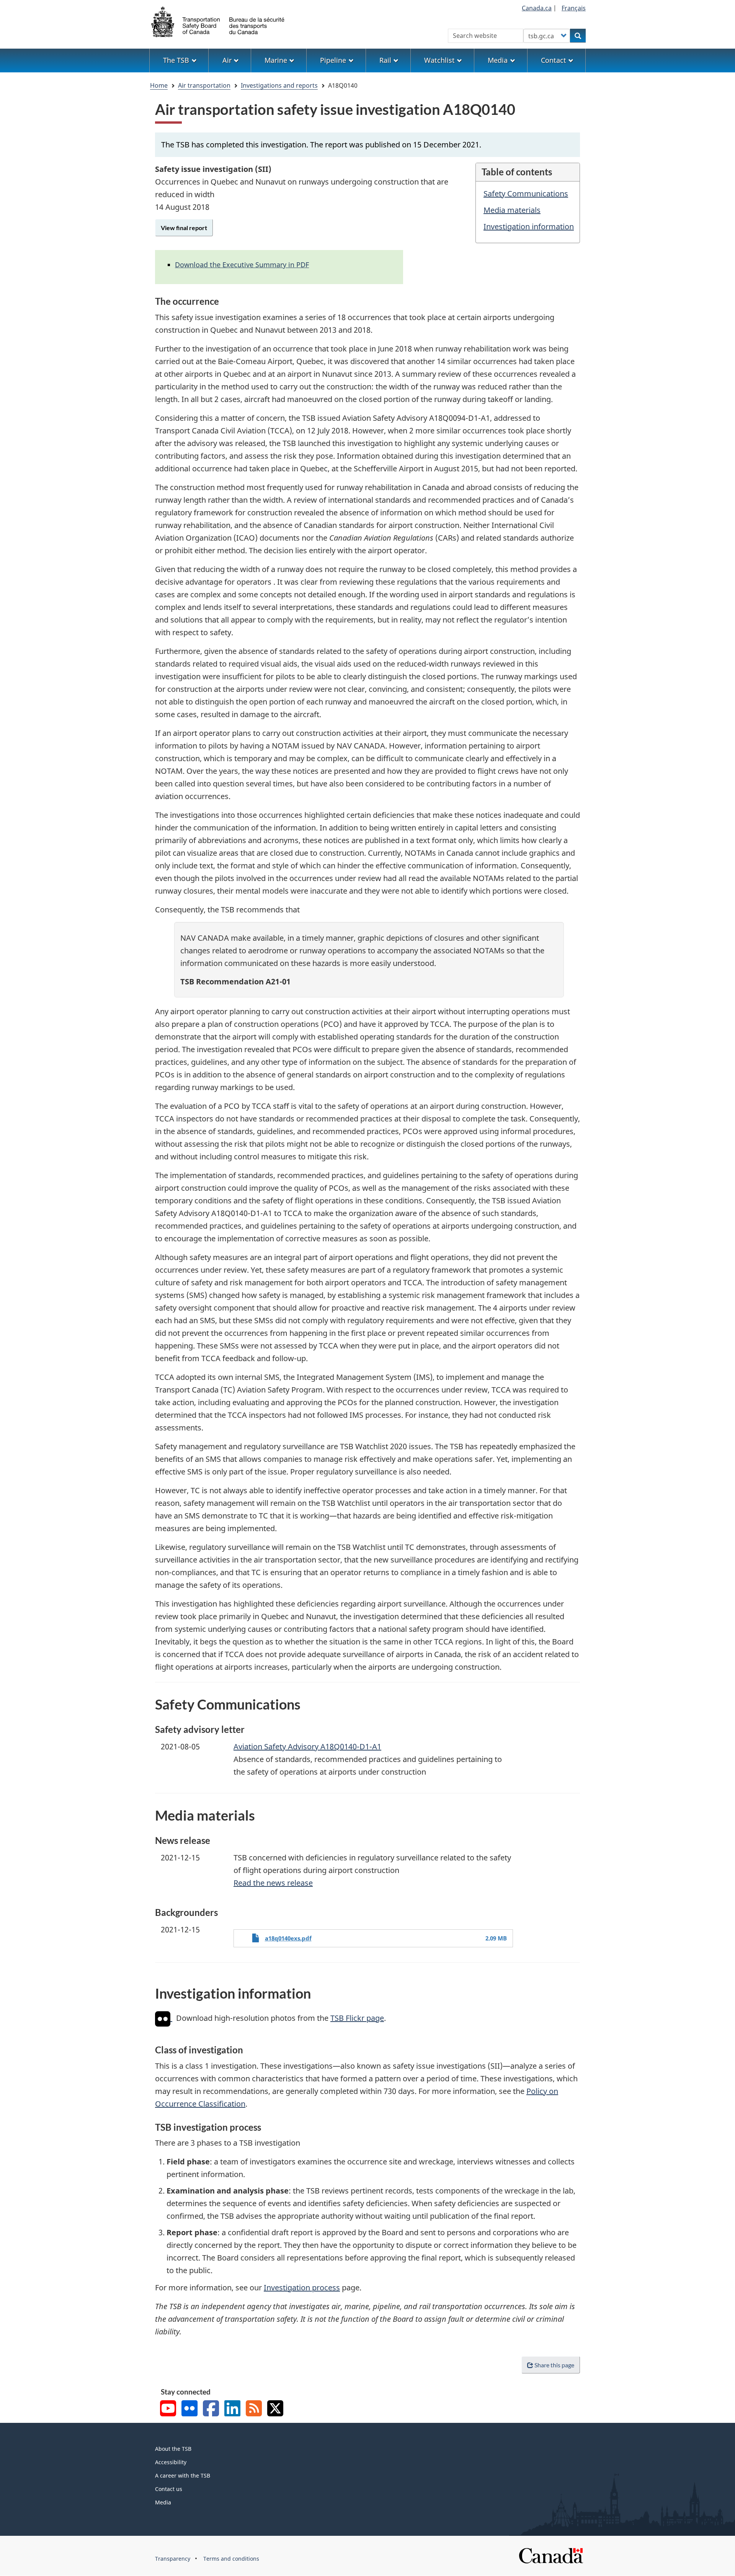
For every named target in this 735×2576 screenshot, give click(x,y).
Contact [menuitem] (554, 60)
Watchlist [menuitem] (439, 60)
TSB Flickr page (357, 2018)
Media (163, 2502)
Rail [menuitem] (385, 60)
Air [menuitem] (227, 60)
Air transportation (204, 85)
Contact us (169, 2489)
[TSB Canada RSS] (254, 2409)
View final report (184, 228)
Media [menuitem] (498, 60)
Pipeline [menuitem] (333, 60)
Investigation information (529, 226)
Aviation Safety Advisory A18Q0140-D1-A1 (307, 1746)
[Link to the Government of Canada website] (551, 2555)
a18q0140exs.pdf (288, 1938)
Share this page (554, 2365)
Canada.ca (537, 8)
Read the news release (273, 1883)
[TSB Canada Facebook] (211, 2409)
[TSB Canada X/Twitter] (275, 2409)
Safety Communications (526, 194)
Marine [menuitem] (276, 60)
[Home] (218, 21)
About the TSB (173, 2449)
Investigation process (302, 2288)
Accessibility (171, 2462)
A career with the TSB (183, 2475)
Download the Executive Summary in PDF (242, 265)
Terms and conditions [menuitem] (231, 2559)
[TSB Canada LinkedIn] (232, 2409)
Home (159, 85)
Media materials (512, 210)
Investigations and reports (279, 85)
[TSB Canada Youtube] (168, 2409)
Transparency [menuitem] (173, 2559)
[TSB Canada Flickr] (189, 2409)
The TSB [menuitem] (176, 60)
